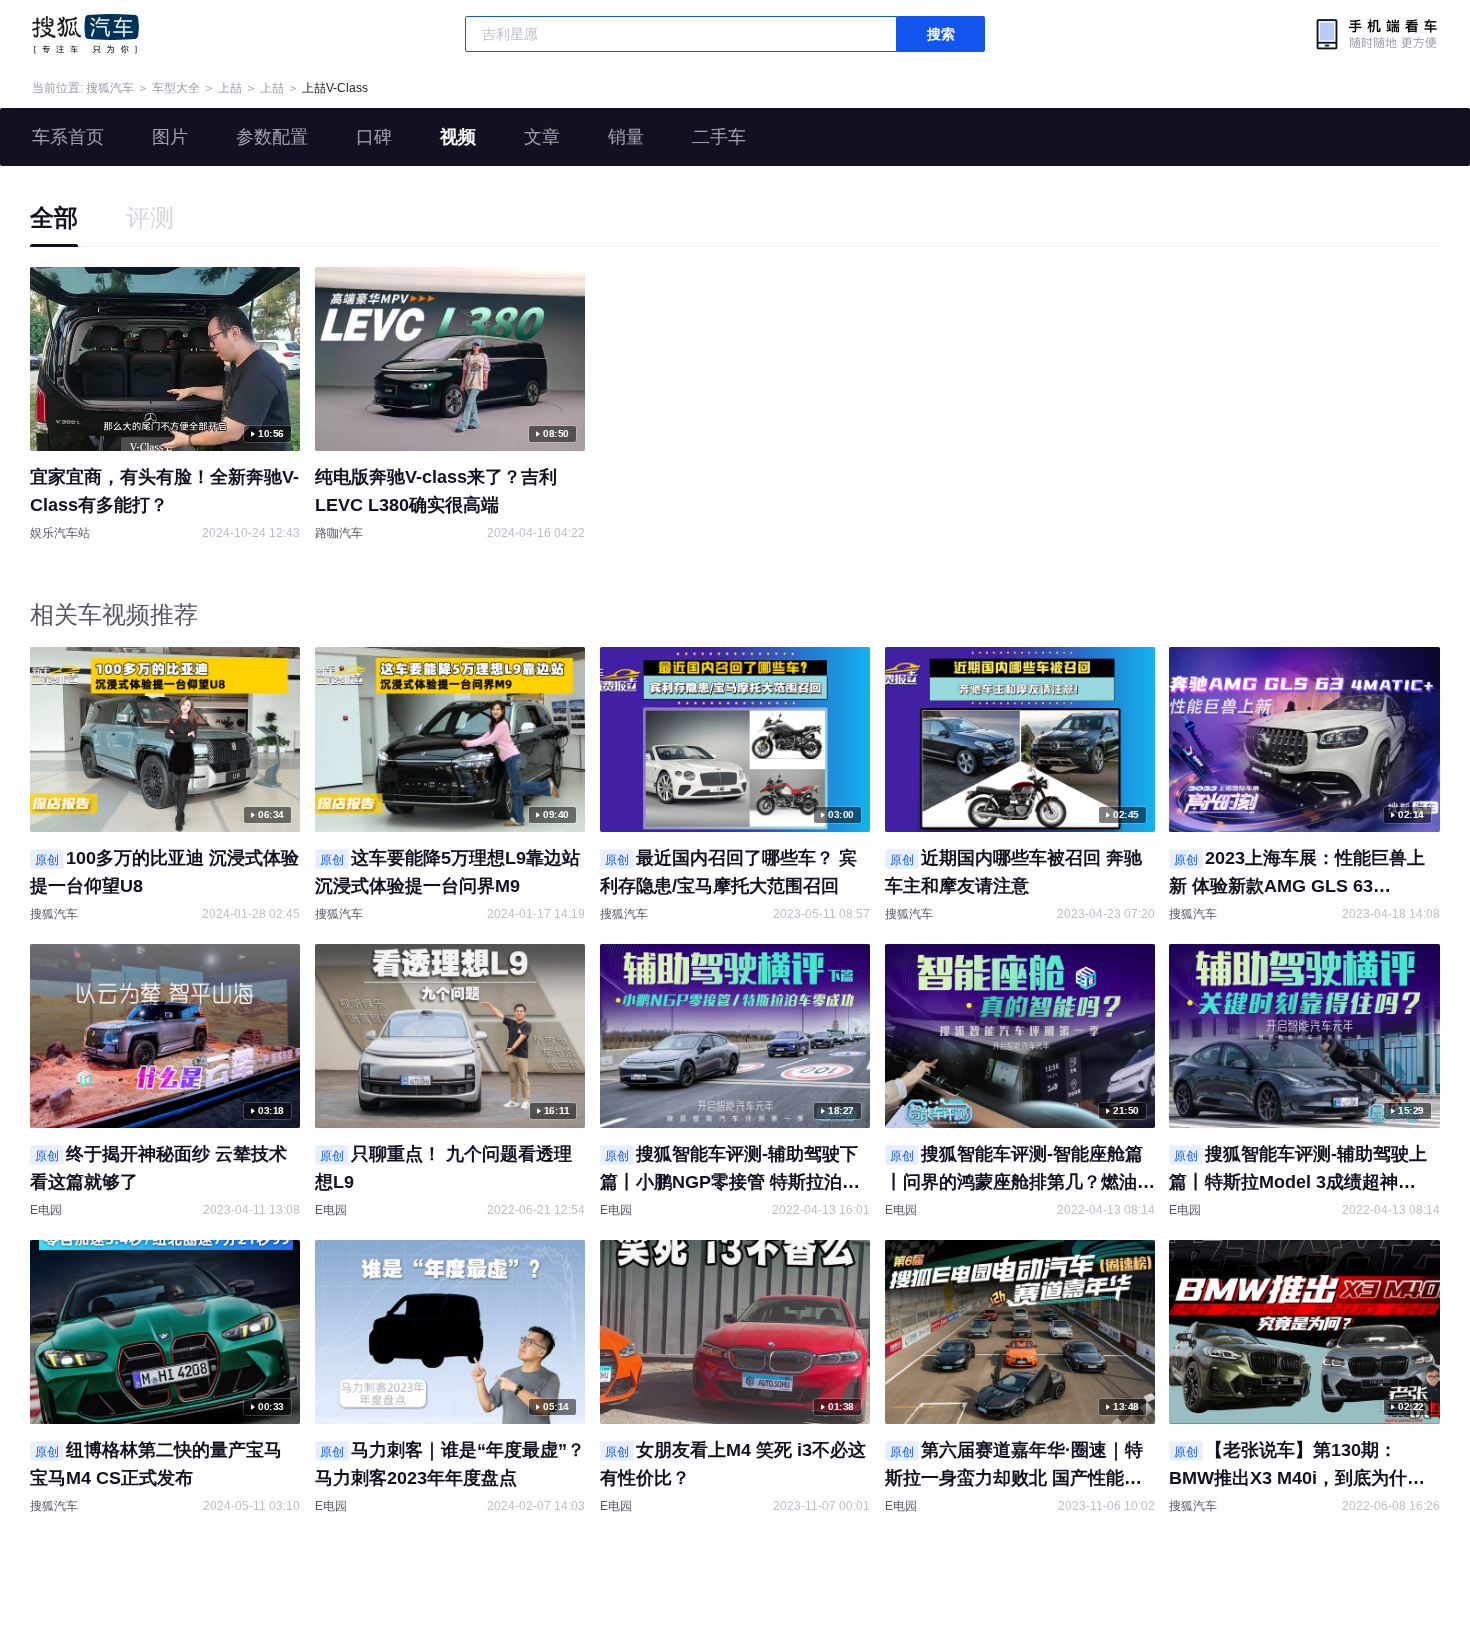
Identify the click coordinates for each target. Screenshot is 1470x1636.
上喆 (230, 88)
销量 (626, 137)
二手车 (719, 137)
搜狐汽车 (85, 34)
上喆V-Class (335, 88)
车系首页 (68, 137)
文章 (542, 137)
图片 (170, 137)
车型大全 (176, 88)
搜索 (941, 34)
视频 (458, 137)
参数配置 (272, 137)
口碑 (374, 137)
